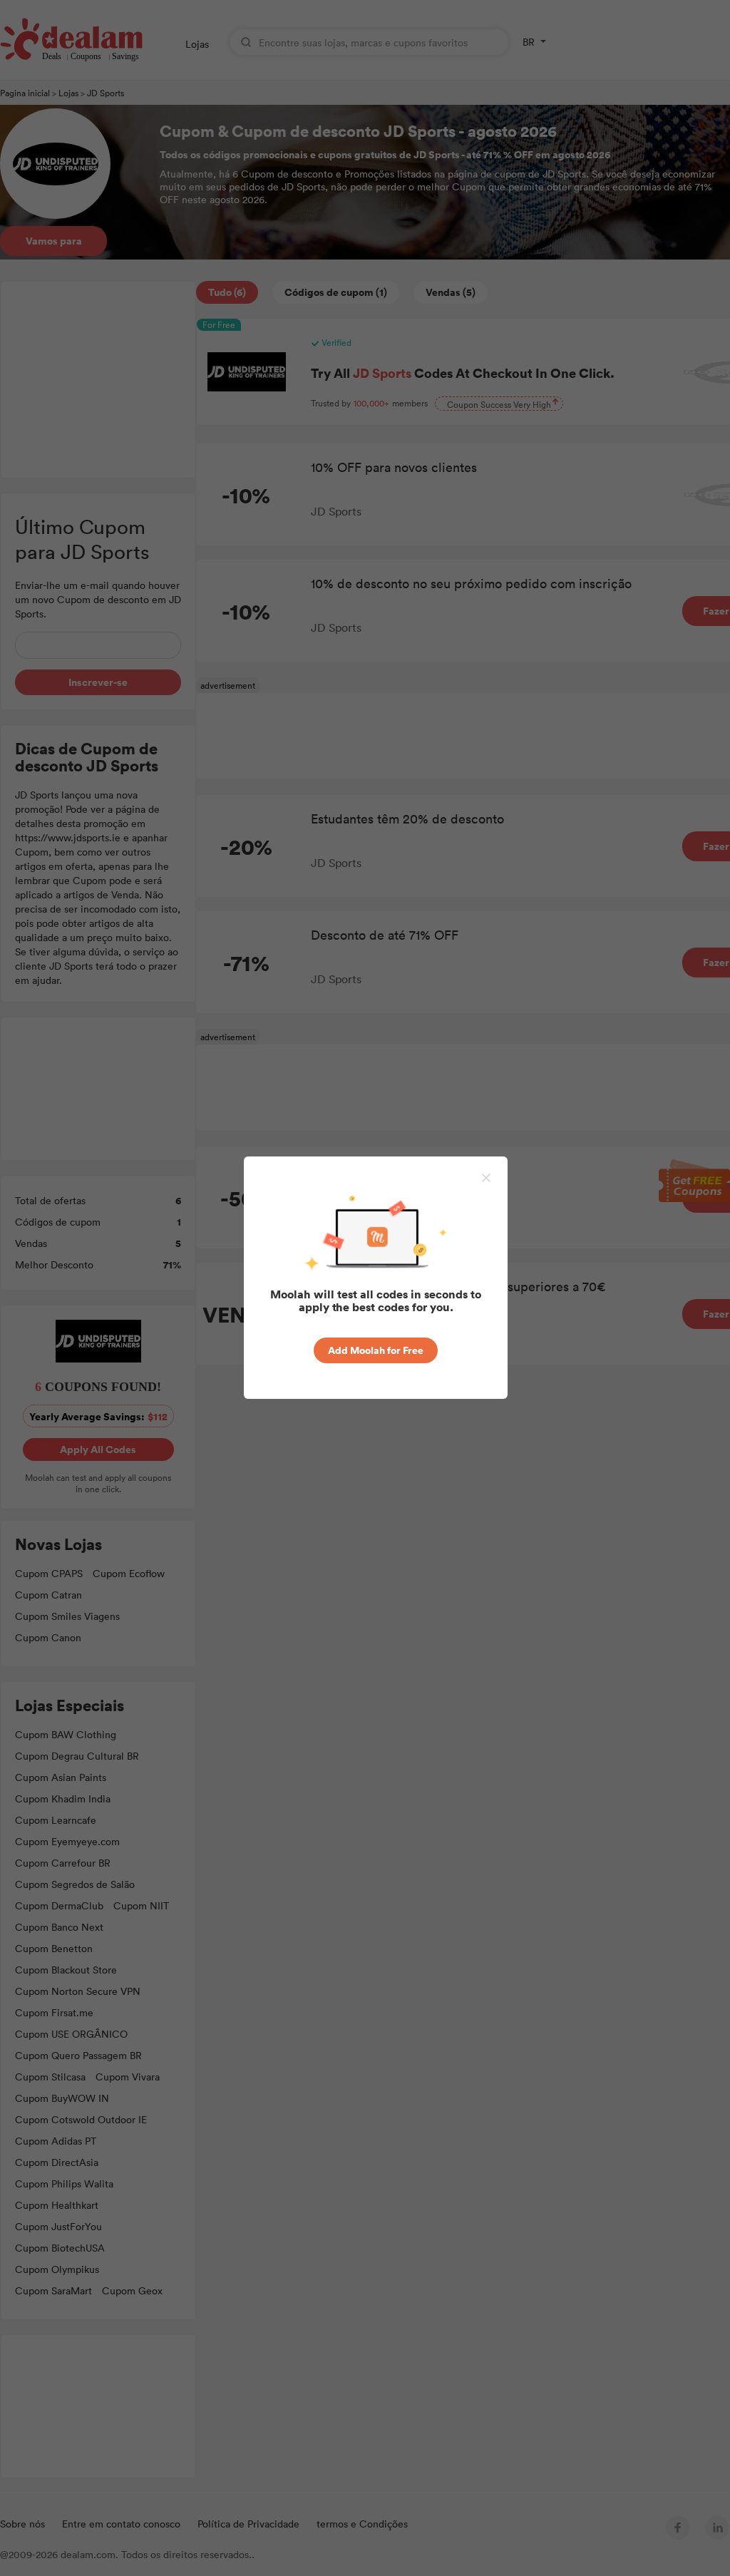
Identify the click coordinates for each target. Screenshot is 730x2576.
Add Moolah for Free (376, 1350)
